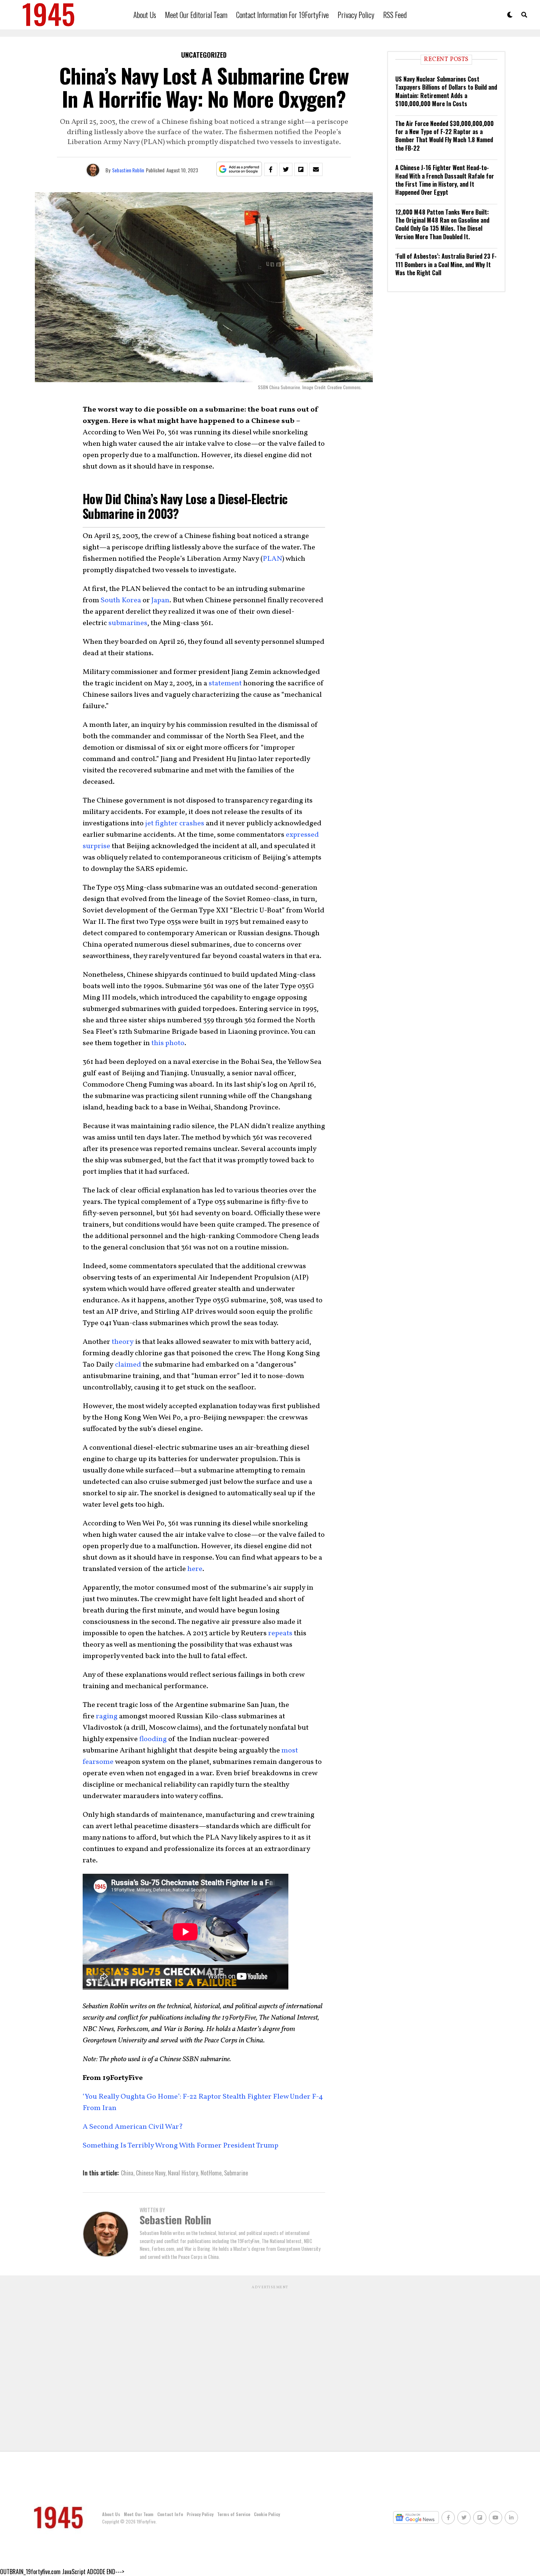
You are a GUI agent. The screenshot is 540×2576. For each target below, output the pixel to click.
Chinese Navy (151, 2173)
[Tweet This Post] (286, 169)
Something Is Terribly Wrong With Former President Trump (181, 2146)
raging (107, 1716)
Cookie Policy (267, 2514)
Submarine (236, 2173)
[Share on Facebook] (271, 169)
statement (224, 684)
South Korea (121, 600)
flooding (153, 1739)
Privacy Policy (356, 15)
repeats (280, 1633)
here (194, 1569)
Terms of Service (234, 2514)
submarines (128, 623)
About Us (145, 15)
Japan (160, 600)
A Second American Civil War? (134, 2127)
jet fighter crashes (174, 824)
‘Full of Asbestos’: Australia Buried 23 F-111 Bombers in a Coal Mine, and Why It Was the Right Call (446, 264)
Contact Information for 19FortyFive (282, 15)
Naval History (183, 2173)
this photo (167, 1043)
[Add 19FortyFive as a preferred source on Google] (239, 169)
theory (122, 1342)
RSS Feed (395, 15)
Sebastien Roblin (128, 170)
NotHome (211, 2173)
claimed (127, 1365)
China (127, 2173)
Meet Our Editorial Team (196, 15)
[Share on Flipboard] (301, 169)
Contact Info (170, 2514)
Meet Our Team (139, 2514)
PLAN (272, 559)
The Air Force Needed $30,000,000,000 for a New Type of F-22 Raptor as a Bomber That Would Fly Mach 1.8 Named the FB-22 (444, 136)
